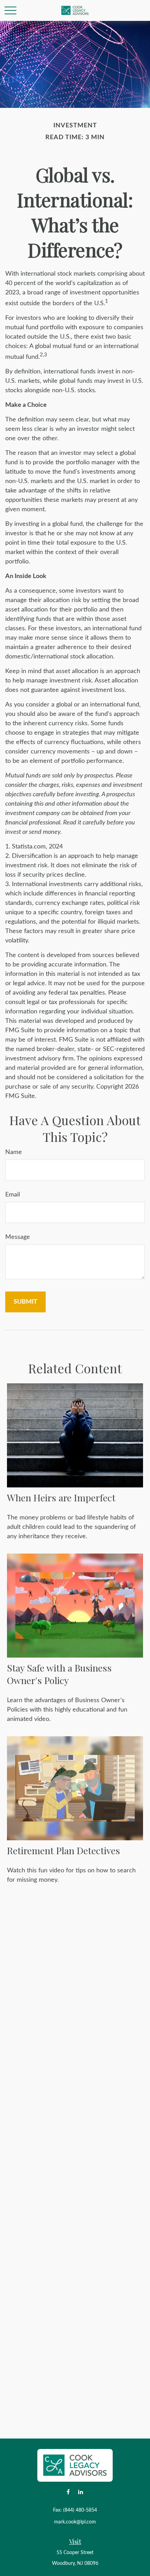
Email (13, 1195)
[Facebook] (68, 2492)
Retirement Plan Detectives (63, 1850)
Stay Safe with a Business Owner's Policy (59, 1674)
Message (18, 1237)
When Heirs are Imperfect (61, 1498)
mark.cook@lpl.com (75, 2522)
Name (14, 1152)
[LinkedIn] (80, 2492)
